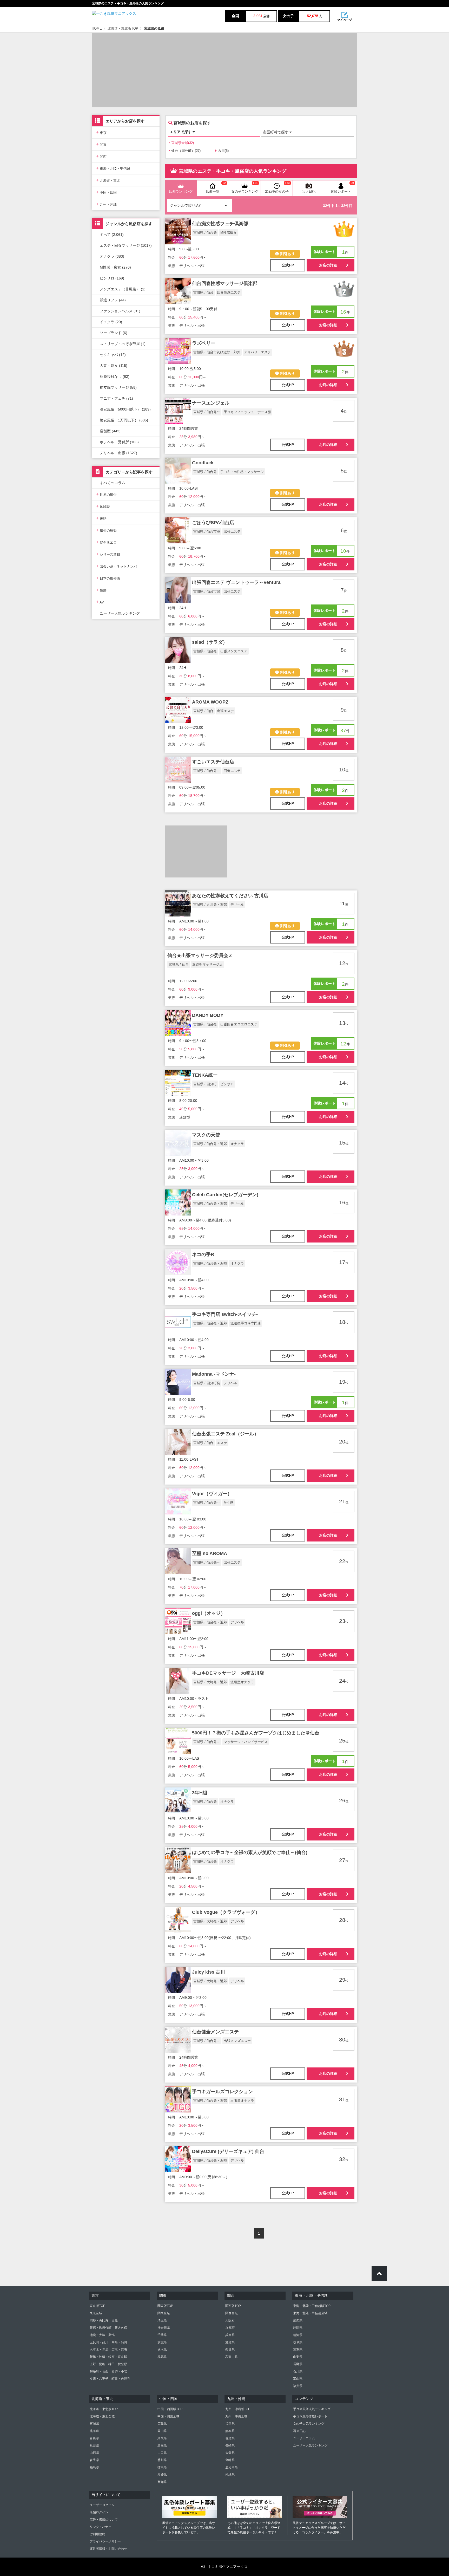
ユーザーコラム (304, 2438)
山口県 (162, 2453)
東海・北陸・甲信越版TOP (312, 2306)
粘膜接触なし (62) (115, 376)
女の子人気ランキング (309, 2424)
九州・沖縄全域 (236, 2416)
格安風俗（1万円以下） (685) (124, 420)
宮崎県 (230, 2460)
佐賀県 (230, 2438)
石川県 (298, 2371)
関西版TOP (233, 2306)
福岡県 (230, 2424)
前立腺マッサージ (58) (118, 387)
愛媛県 (162, 2475)
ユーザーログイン (102, 2505)
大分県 (230, 2453)
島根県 (162, 2445)
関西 (101, 156)
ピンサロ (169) (112, 278)
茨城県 (162, 2342)
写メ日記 (299, 2431)
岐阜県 (298, 2342)
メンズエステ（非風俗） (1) (123, 289)
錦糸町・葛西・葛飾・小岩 (108, 2371)
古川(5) (223, 151)
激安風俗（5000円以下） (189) (125, 409)
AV (100, 602)
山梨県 (298, 2357)
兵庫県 (230, 2335)
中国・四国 (106, 192)
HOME (97, 29)
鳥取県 (162, 2438)
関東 (101, 144)
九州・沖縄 (106, 204)
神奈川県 (164, 2328)
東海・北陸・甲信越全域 (310, 2313)
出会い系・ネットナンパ (116, 566)
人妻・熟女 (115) (114, 366)
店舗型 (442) (110, 431)
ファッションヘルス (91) (120, 311)
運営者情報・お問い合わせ (108, 2549)
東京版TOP (97, 2306)
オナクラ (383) (112, 256)
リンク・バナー (101, 2527)
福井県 (298, 2386)
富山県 (298, 2379)
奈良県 (230, 2350)
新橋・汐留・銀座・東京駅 (108, 2357)
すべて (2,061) (112, 235)
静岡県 (298, 2328)
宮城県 (94, 2424)
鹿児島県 (232, 2467)
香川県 (162, 2460)
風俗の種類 (106, 530)
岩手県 (94, 2460)
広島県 (162, 2424)
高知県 (162, 2482)
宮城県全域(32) (183, 143)
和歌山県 (232, 2357)
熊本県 (230, 2431)
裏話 (101, 518)
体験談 (103, 506)
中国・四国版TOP (170, 2409)
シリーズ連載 (108, 554)
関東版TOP (165, 2306)
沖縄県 (230, 2475)
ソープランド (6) (114, 333)
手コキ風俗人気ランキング (312, 2409)
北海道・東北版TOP (123, 29)
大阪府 (230, 2320)
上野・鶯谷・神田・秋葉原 (108, 2364)
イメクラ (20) (111, 322)
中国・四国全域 (168, 2416)
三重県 (298, 2350)
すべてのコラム (113, 483)
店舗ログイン (99, 2512)
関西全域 (232, 2313)
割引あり (287, 254)
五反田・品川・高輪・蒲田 (108, 2342)
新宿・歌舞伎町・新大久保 (108, 2328)
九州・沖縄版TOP (238, 2409)
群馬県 (162, 2357)
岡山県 (162, 2431)
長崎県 (230, 2445)
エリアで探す (181, 132)
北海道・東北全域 (102, 2416)
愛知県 (298, 2320)
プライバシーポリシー (105, 2541)
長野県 (298, 2364)
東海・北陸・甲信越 (113, 168)
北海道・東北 (108, 180)
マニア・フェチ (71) (116, 398)
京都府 (230, 2328)
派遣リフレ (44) (113, 300)
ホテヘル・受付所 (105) (119, 442)
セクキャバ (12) (113, 355)
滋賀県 (230, 2342)
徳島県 (162, 2467)
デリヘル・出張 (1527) (118, 453)
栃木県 (162, 2350)
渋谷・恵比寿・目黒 (104, 2320)
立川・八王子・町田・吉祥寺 (110, 2379)
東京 (101, 132)
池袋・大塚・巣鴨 (102, 2335)
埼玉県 (162, 2320)
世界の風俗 (106, 494)
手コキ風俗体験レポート (310, 2416)
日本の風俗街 (108, 578)
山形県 (94, 2453)
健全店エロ (106, 542)
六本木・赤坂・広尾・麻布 (108, 2350)
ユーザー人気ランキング (120, 613)
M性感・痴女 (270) (115, 267)
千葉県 (162, 2335)
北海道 (94, 2431)
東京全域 (96, 2313)
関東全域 (164, 2313)
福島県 (94, 2467)
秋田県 (94, 2445)
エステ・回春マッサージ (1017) (126, 245)
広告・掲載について (104, 2520)
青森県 (94, 2438)
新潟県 (298, 2335)
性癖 (101, 590)
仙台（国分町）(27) (186, 151)
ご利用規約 (97, 2534)
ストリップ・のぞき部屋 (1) (123, 344)
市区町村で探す (276, 132)
